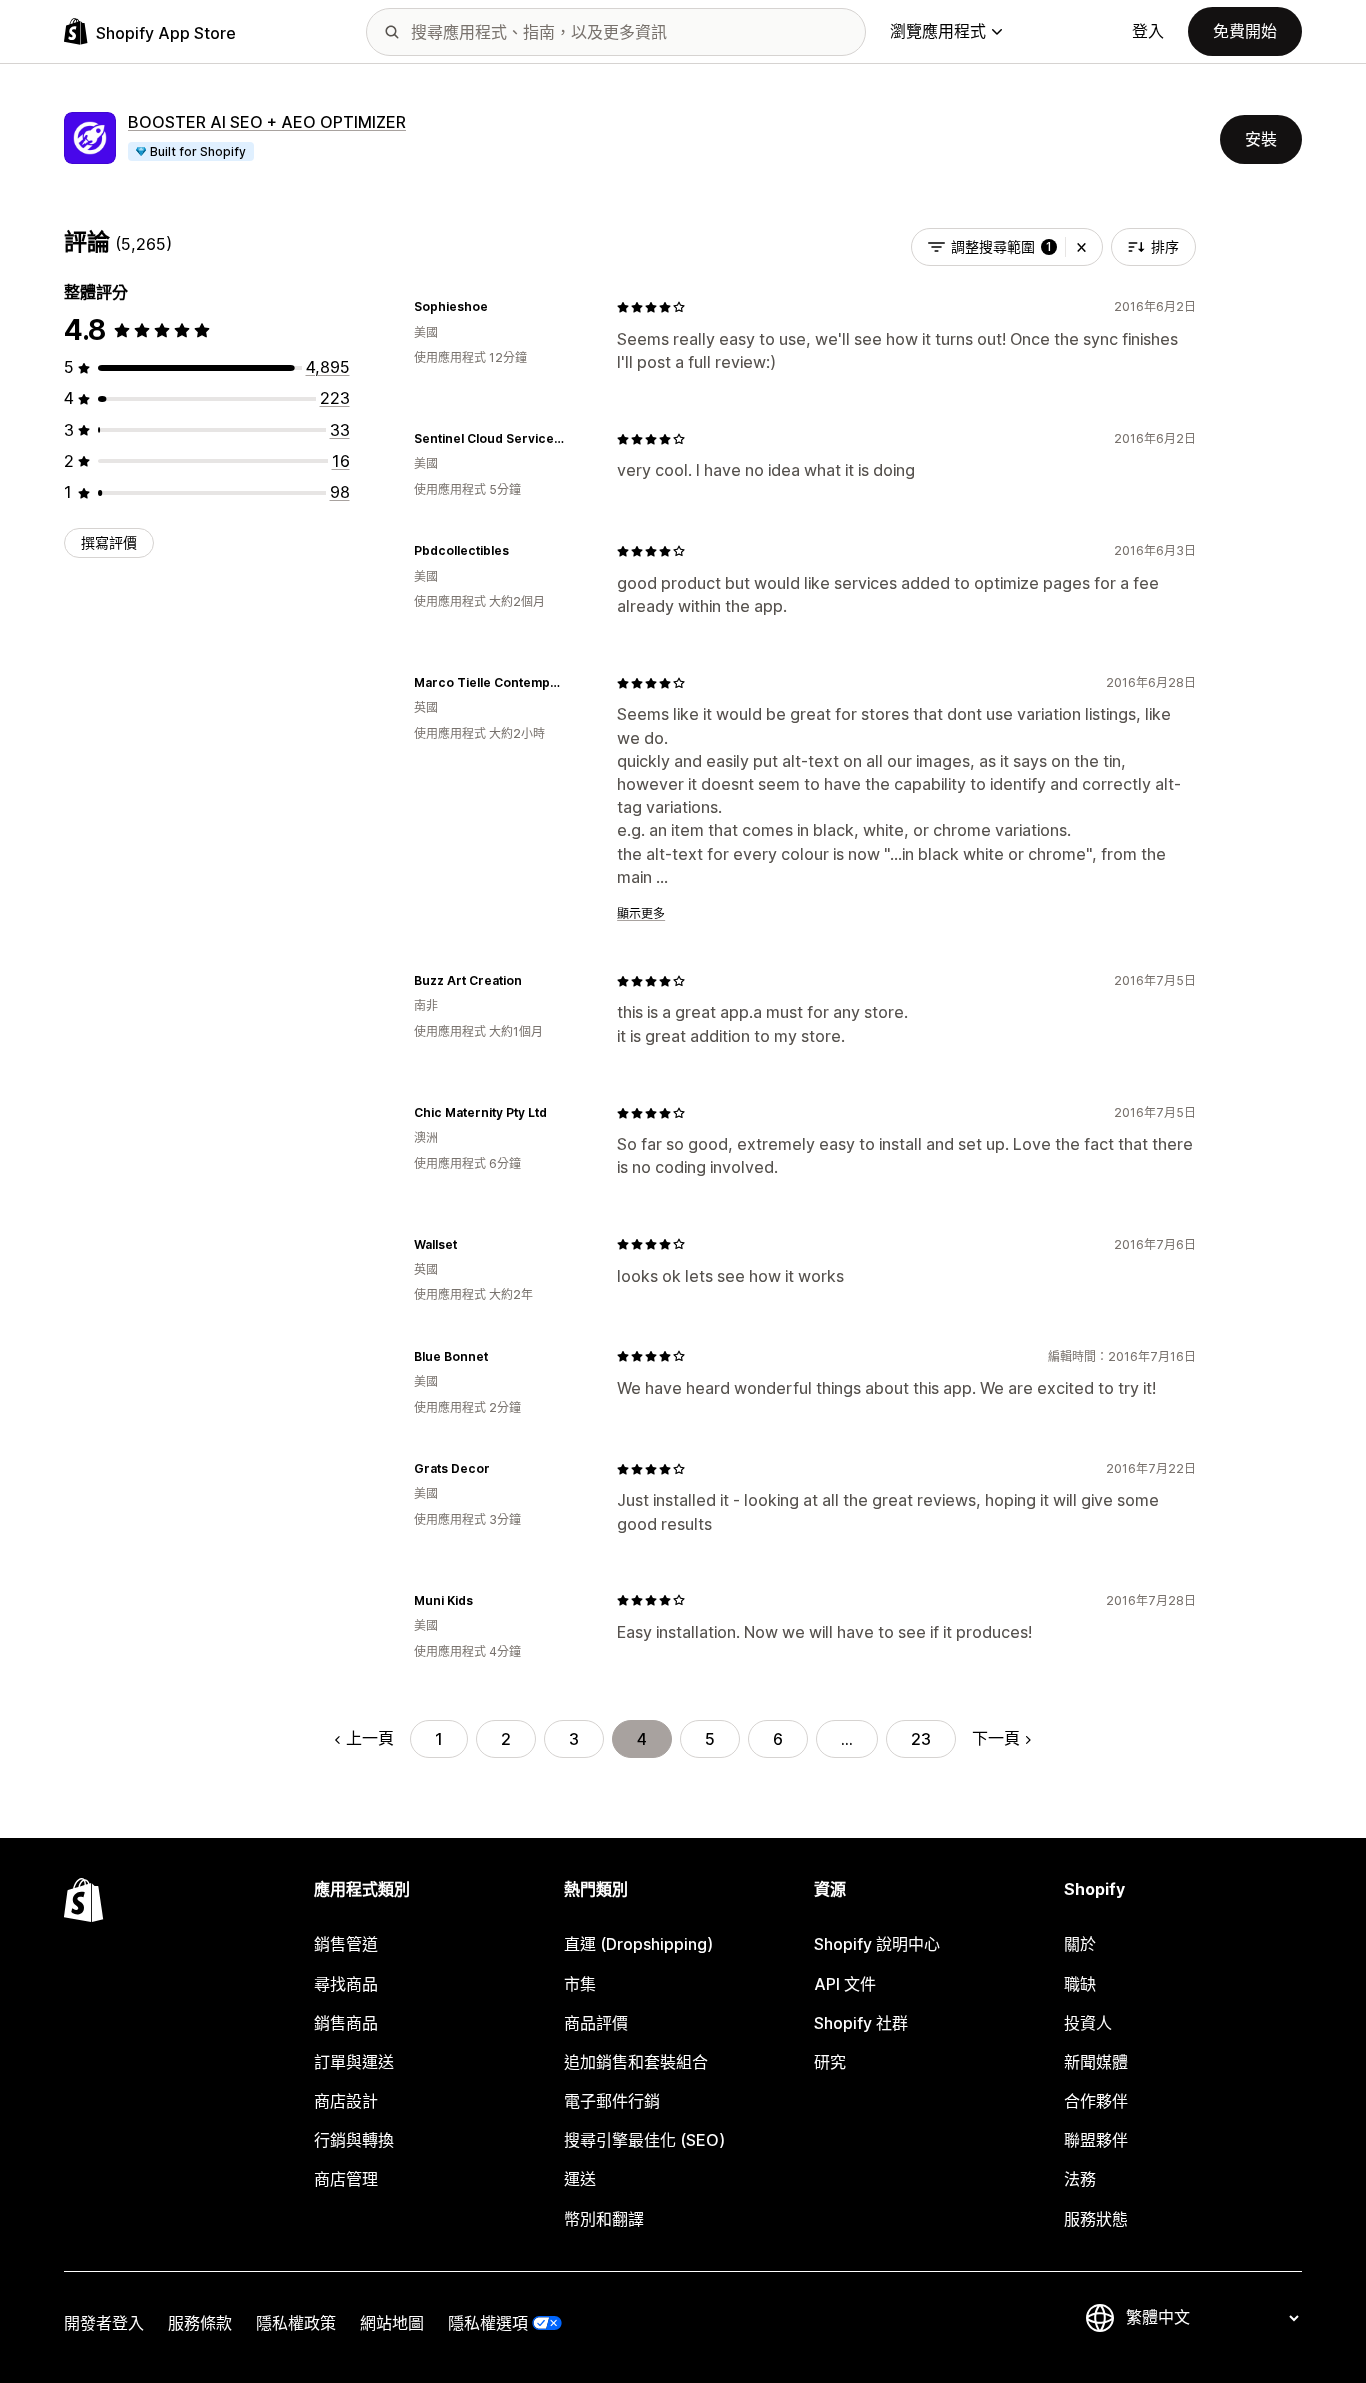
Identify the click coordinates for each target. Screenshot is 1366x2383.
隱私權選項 (488, 2323)
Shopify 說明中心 (877, 1944)
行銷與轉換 (354, 2140)
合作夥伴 (1096, 2101)
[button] (1081, 247)
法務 (1080, 2179)
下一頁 (996, 1738)
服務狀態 (1096, 2219)
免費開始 (1245, 31)
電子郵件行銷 (612, 2101)
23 (921, 1739)
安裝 (1261, 139)
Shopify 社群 (861, 2023)
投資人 (1088, 2023)
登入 (1148, 31)
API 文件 (845, 1984)
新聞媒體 (1096, 2062)
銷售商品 (346, 2023)
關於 (1080, 1944)
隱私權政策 (296, 2323)
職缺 (1080, 1984)
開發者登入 (104, 2323)
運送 (580, 2179)
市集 (580, 1984)
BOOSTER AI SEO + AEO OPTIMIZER (267, 122)
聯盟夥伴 (1096, 2140)
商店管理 (346, 2179)
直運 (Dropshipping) (638, 1944)
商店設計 (346, 2101)
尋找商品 (346, 1984)
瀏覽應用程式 (938, 31)
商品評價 (596, 2023)
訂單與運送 (354, 2062)
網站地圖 (392, 2323)
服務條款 (200, 2323)
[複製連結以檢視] (500, 307)
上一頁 (370, 1738)
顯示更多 (641, 913)
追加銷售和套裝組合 (636, 2062)
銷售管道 (346, 1944)
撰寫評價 (109, 542)
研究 (830, 2062)
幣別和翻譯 (604, 2219)
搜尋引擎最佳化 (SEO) (644, 2140)
